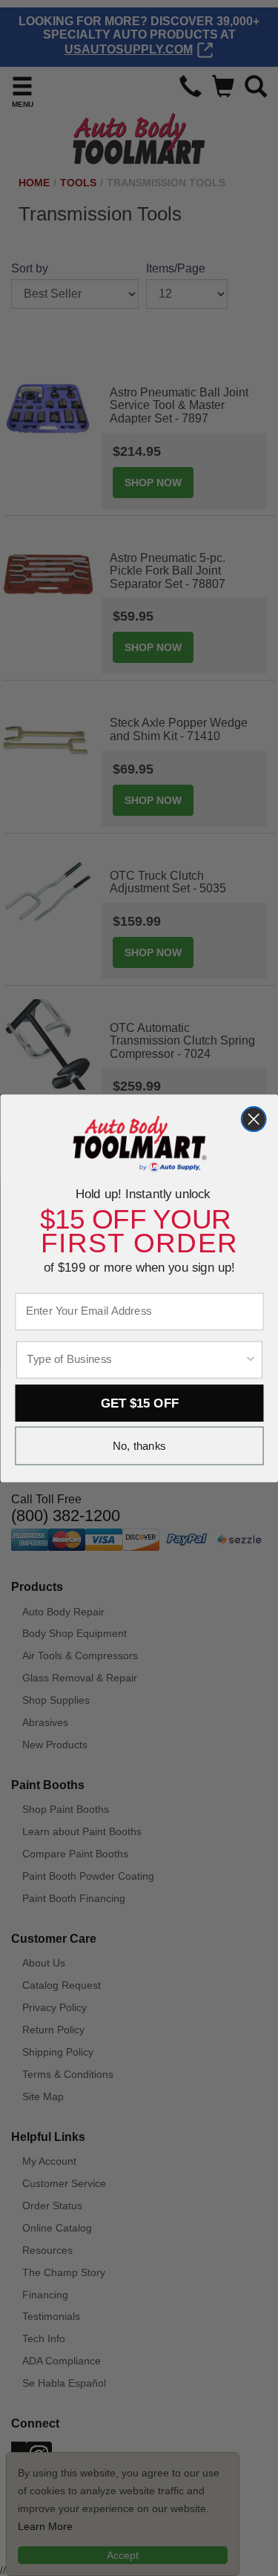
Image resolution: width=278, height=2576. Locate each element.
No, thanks (139, 1446)
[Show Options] (250, 1359)
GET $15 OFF (139, 1402)
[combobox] (135, 1359)
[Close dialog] (253, 1118)
